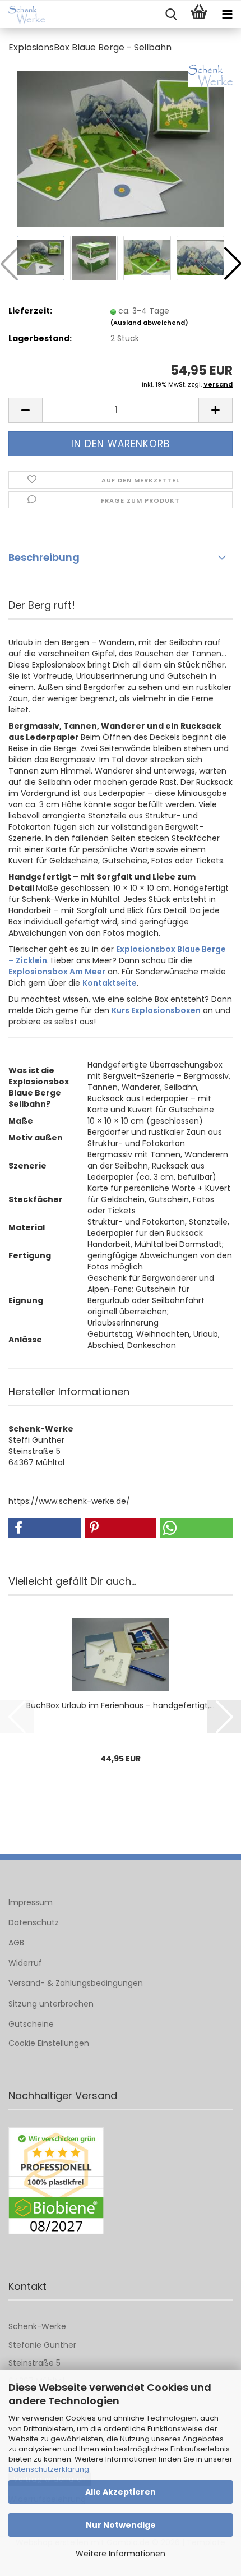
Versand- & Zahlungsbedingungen (76, 1983)
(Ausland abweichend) (149, 323)
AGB (16, 1943)
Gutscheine (31, 2024)
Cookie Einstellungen (49, 2043)
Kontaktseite (110, 983)
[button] (25, 410)
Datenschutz (34, 1922)
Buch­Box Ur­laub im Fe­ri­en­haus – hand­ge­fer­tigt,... (121, 1705)
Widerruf (25, 1963)
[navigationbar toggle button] (227, 15)
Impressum (31, 1902)
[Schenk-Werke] (22, 15)
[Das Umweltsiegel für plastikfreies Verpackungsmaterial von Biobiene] (56, 2181)
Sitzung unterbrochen (51, 2004)
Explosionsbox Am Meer (57, 972)
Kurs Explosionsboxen (156, 1010)
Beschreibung (44, 557)
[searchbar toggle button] (171, 15)
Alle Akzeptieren (121, 2492)
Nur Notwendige (121, 2525)
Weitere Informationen (121, 2554)
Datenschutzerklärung (49, 2469)
